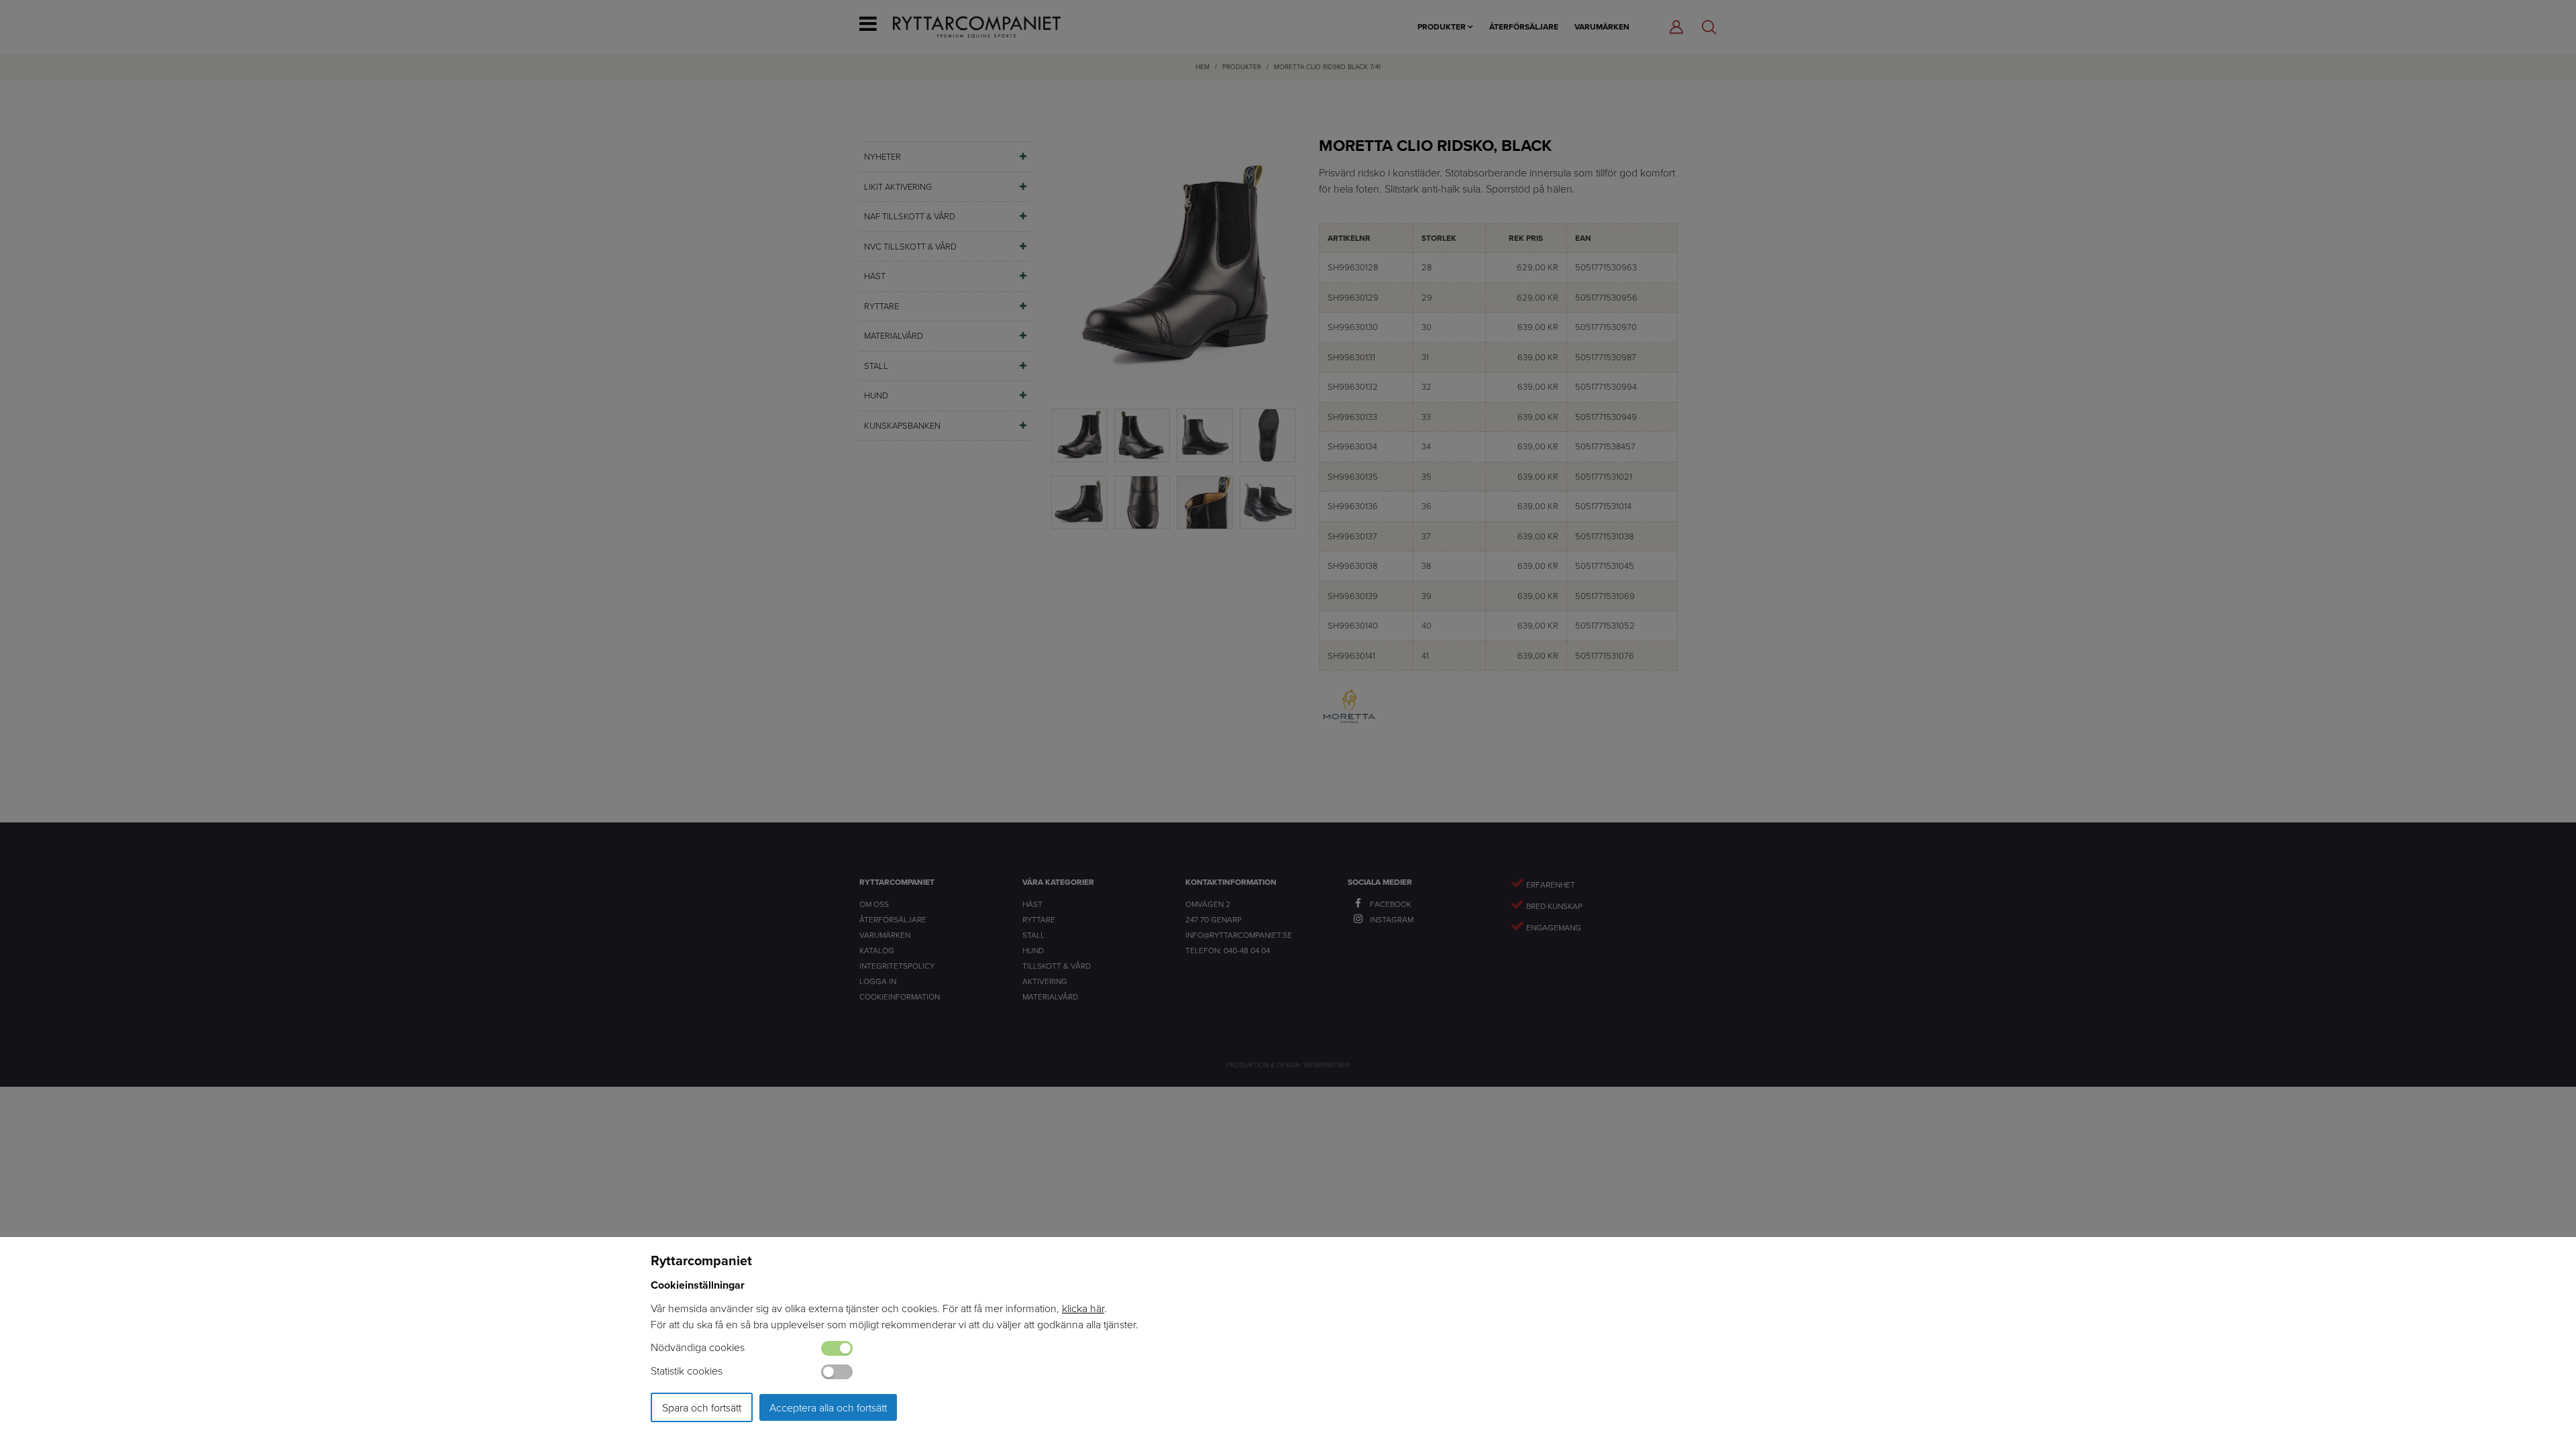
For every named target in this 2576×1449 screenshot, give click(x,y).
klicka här (1083, 1308)
